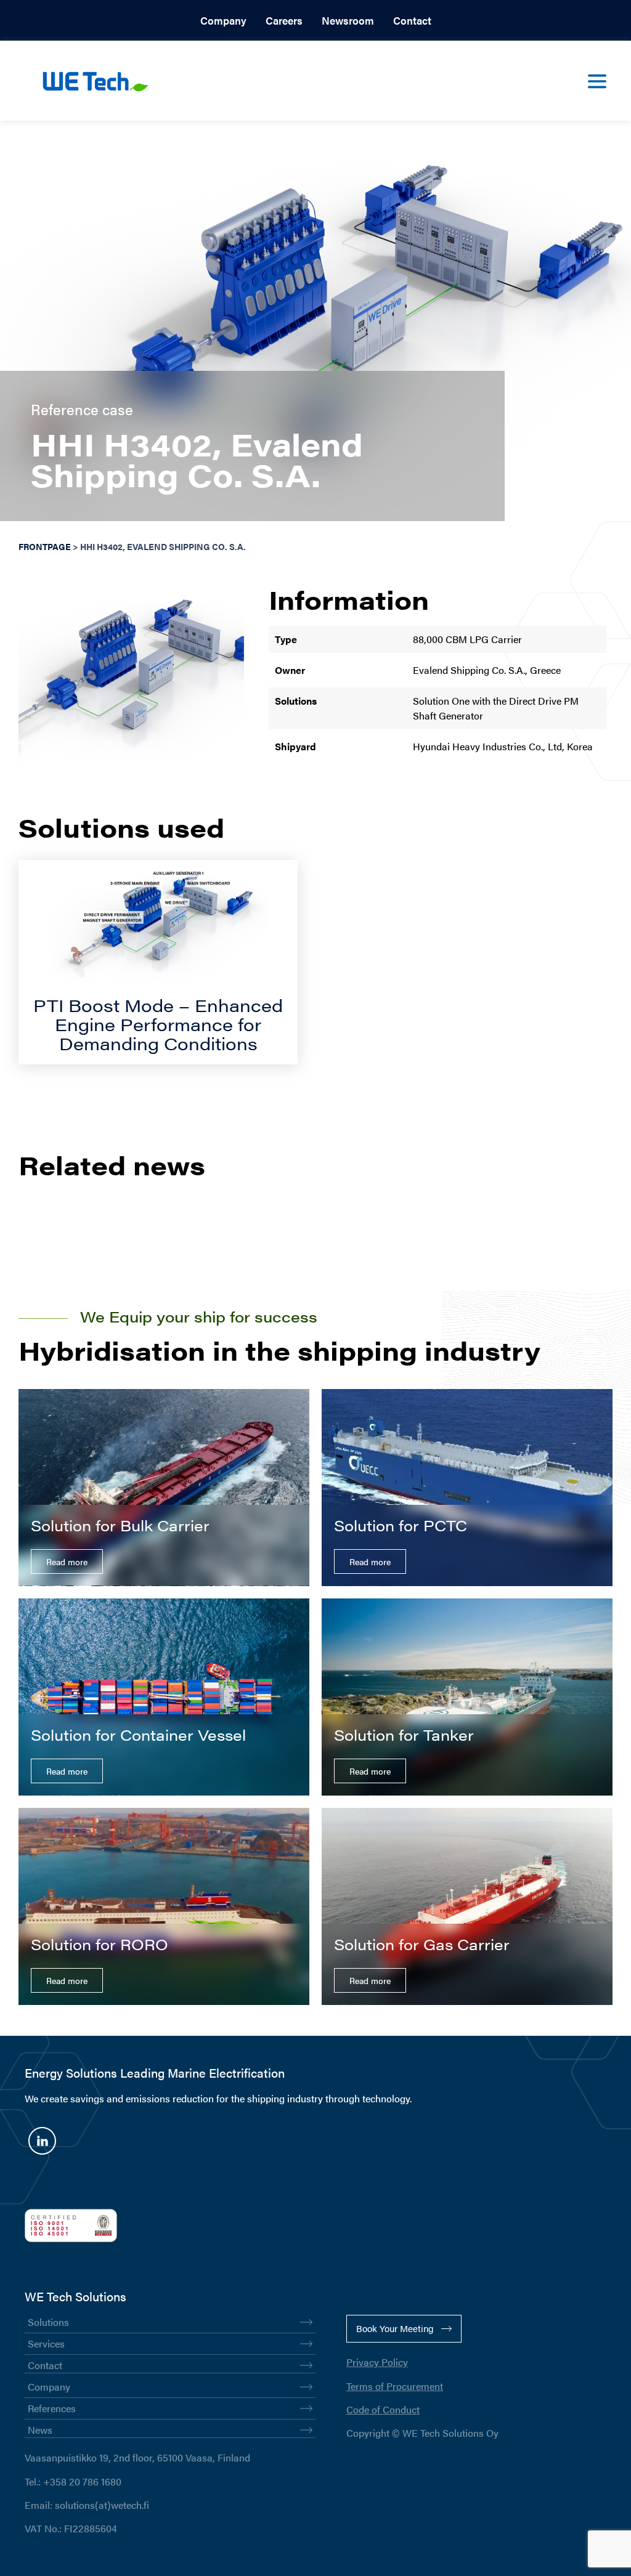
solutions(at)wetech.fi (102, 2505)
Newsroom (348, 20)
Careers (284, 20)
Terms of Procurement (395, 2386)
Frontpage (45, 547)
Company (223, 20)
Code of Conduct (383, 2409)
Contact (412, 20)
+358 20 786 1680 (82, 2481)
